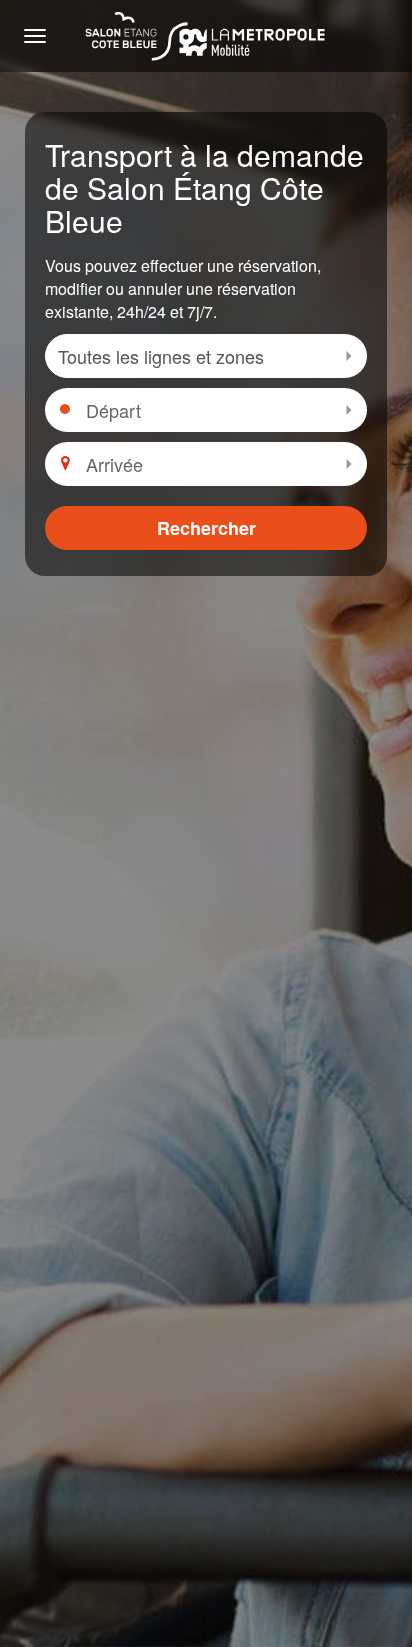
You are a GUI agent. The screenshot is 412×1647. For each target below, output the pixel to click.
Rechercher (206, 528)
